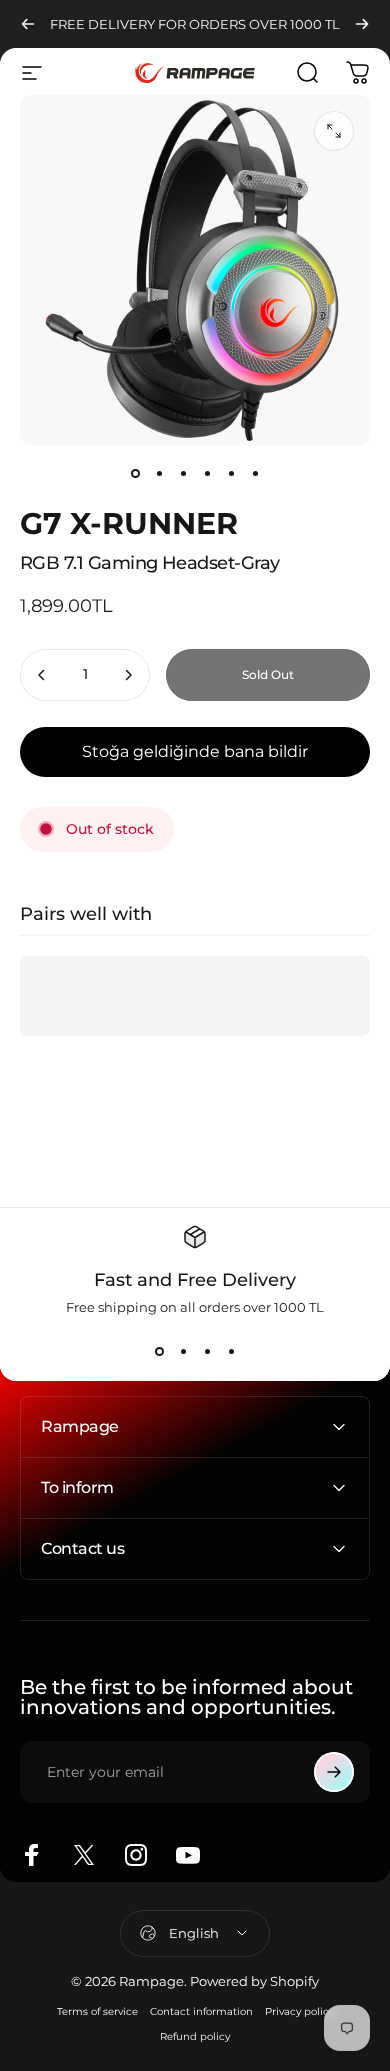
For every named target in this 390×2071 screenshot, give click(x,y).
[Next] (362, 24)
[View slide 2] (183, 1351)
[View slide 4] (231, 1351)
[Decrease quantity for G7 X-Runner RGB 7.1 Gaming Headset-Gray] (42, 675)
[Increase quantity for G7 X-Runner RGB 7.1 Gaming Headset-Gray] (128, 675)
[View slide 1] (159, 1351)
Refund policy (195, 2036)
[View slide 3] (207, 1351)
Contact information (201, 2011)
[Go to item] (135, 473)
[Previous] (28, 24)
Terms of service (97, 2011)
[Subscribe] (334, 1772)
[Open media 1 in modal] (334, 131)
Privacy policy (299, 2011)
